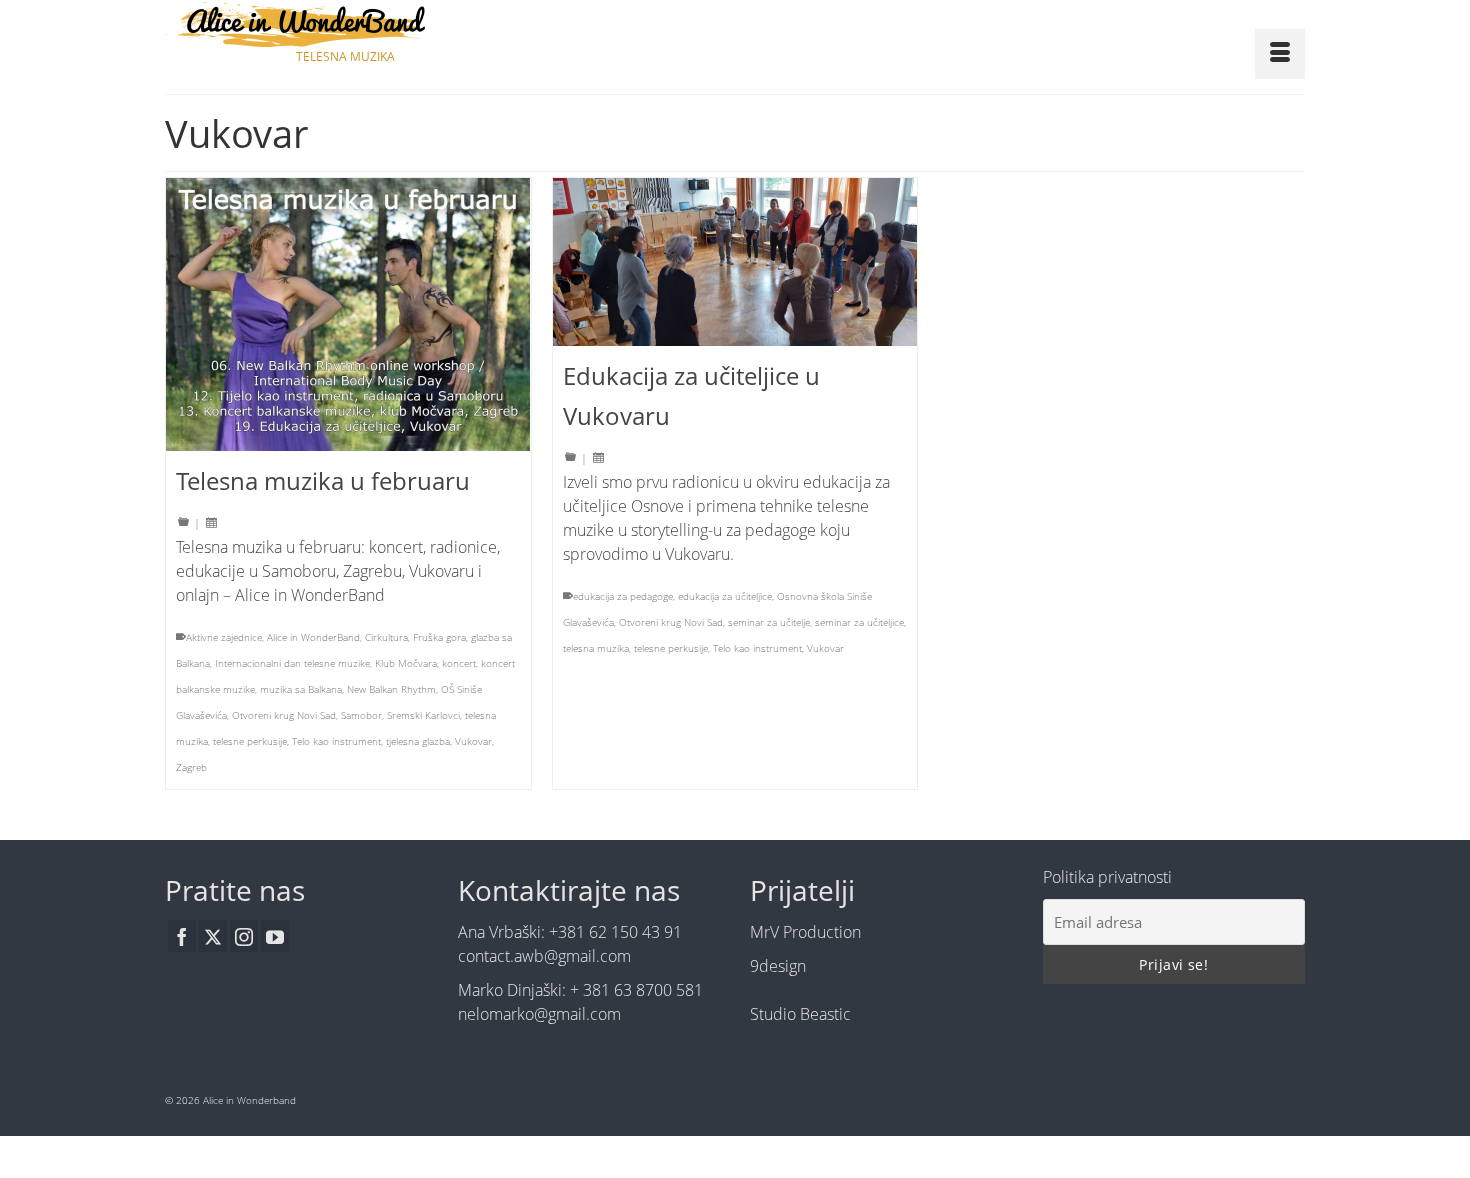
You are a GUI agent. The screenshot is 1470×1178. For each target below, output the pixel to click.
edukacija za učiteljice (725, 596)
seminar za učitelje (769, 622)
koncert (459, 663)
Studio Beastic (800, 1014)
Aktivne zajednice (224, 637)
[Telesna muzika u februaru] (348, 314)
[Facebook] (182, 936)
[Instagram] (244, 936)
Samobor (361, 715)
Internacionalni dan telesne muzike (292, 663)
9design (778, 966)
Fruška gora (439, 637)
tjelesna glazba (418, 741)
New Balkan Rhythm (391, 689)
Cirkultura (386, 637)
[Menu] (1280, 54)
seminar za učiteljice (859, 622)
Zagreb (191, 767)
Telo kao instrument (336, 741)
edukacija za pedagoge (623, 596)
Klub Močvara (406, 663)
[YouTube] (275, 936)
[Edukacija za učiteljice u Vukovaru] (735, 262)
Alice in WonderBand (313, 637)
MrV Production (805, 932)
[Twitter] (213, 936)
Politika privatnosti (1107, 877)
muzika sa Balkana (301, 689)
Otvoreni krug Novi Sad (284, 715)
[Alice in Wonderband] (345, 24)
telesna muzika (596, 648)
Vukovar (473, 741)
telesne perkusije (250, 741)
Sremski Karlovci (423, 715)
